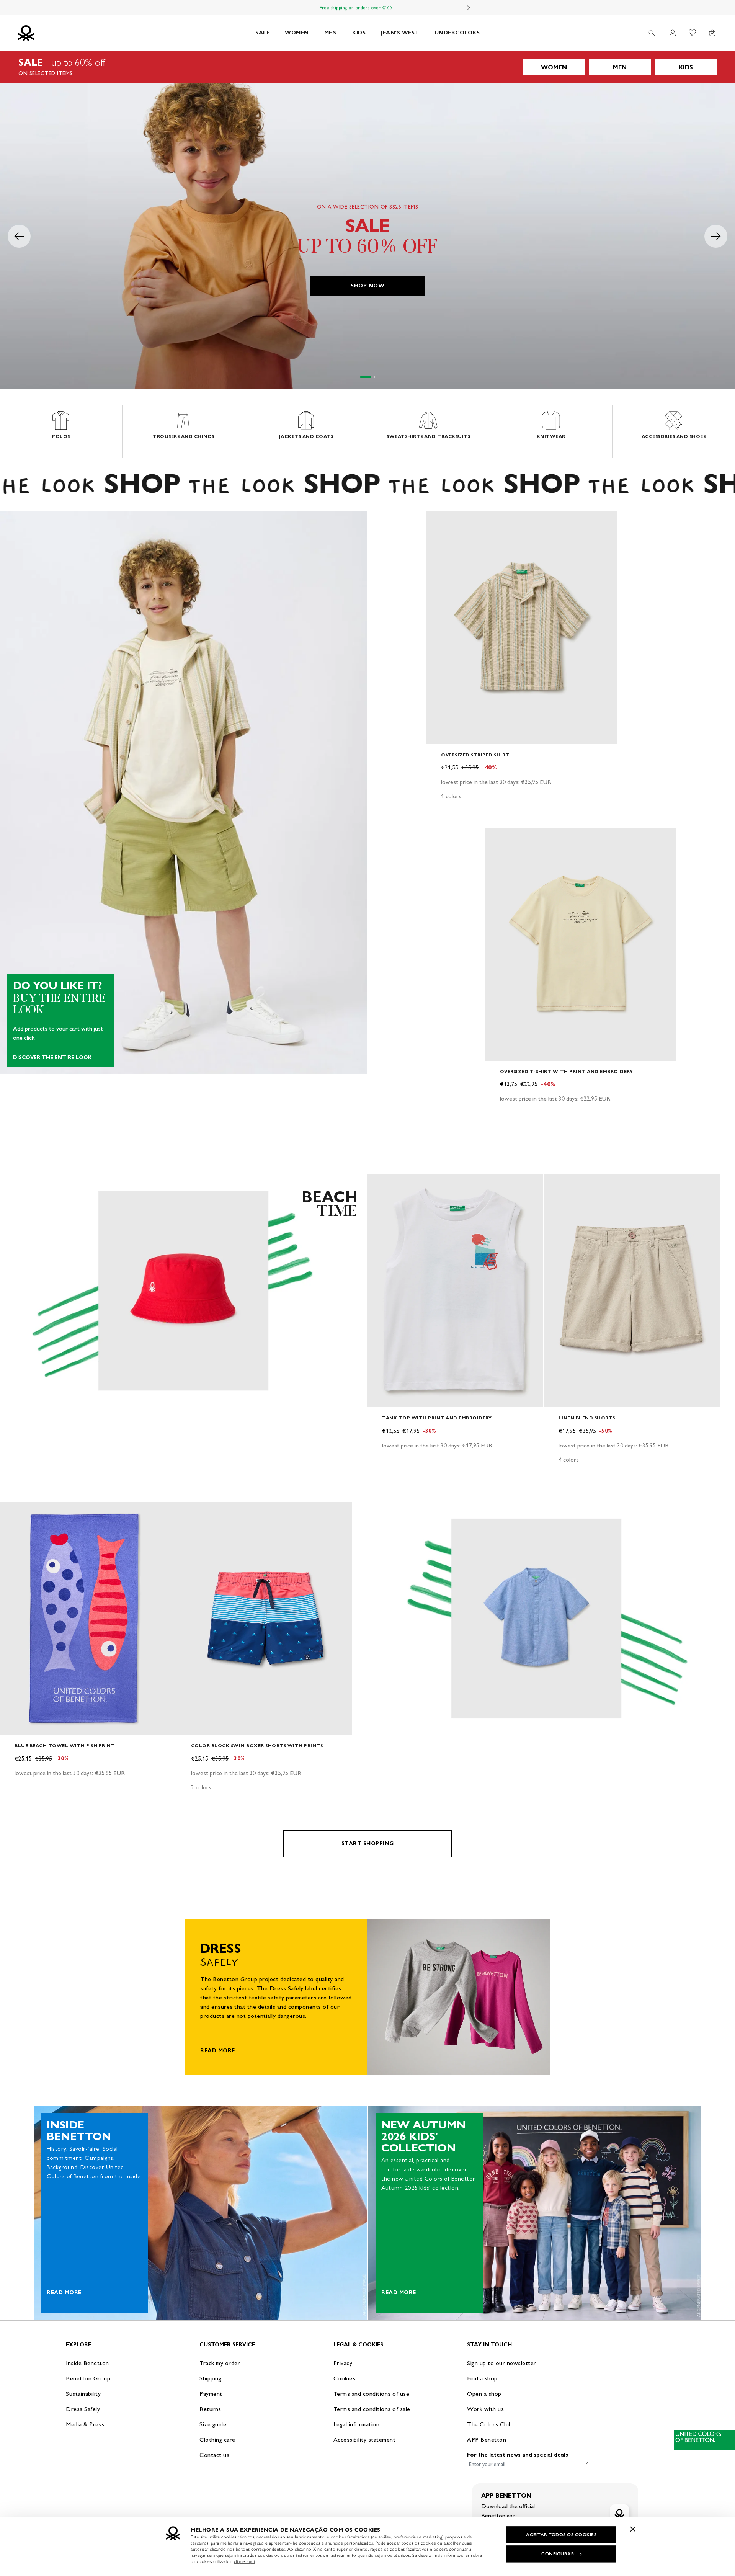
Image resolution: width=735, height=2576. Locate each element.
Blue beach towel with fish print (65, 1745)
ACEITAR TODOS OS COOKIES (561, 2535)
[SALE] (367, 67)
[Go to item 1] (366, 377)
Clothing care (217, 2440)
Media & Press (85, 2424)
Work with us (485, 2409)
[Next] (469, 8)
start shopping (368, 1843)
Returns (210, 2409)
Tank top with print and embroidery (437, 1418)
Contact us (214, 2455)
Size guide (213, 2424)
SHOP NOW (367, 286)
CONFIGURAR (558, 2554)
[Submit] (585, 2463)
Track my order (220, 2363)
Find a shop (482, 2378)
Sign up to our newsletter (502, 2363)
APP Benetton (487, 2440)
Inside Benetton (87, 2363)
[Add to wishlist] (439, 521)
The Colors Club (490, 2424)
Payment (211, 2394)
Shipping (210, 2378)
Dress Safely (83, 2409)
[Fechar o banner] (633, 2529)
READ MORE (218, 2051)
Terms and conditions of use (372, 2394)
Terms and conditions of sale (372, 2409)
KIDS (359, 33)
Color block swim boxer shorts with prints (257, 1745)
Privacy (343, 2363)
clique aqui (244, 2561)
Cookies (345, 2378)
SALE (262, 33)
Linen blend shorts (587, 1418)
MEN (331, 33)
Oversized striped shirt (475, 755)
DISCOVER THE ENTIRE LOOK (52, 1058)
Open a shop (484, 2394)
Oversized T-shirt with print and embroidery (567, 1071)
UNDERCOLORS (457, 33)
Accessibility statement (365, 2440)
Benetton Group (88, 2378)
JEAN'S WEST (400, 33)
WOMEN (297, 33)
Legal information (357, 2424)
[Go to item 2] (374, 377)
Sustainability (83, 2394)
